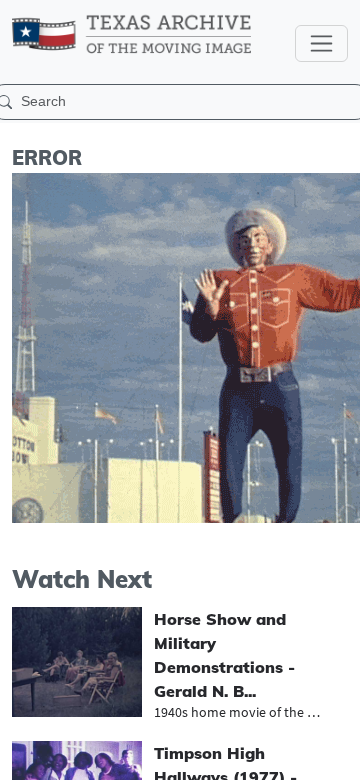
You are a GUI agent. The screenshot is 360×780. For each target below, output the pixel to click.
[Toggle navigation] (321, 43)
